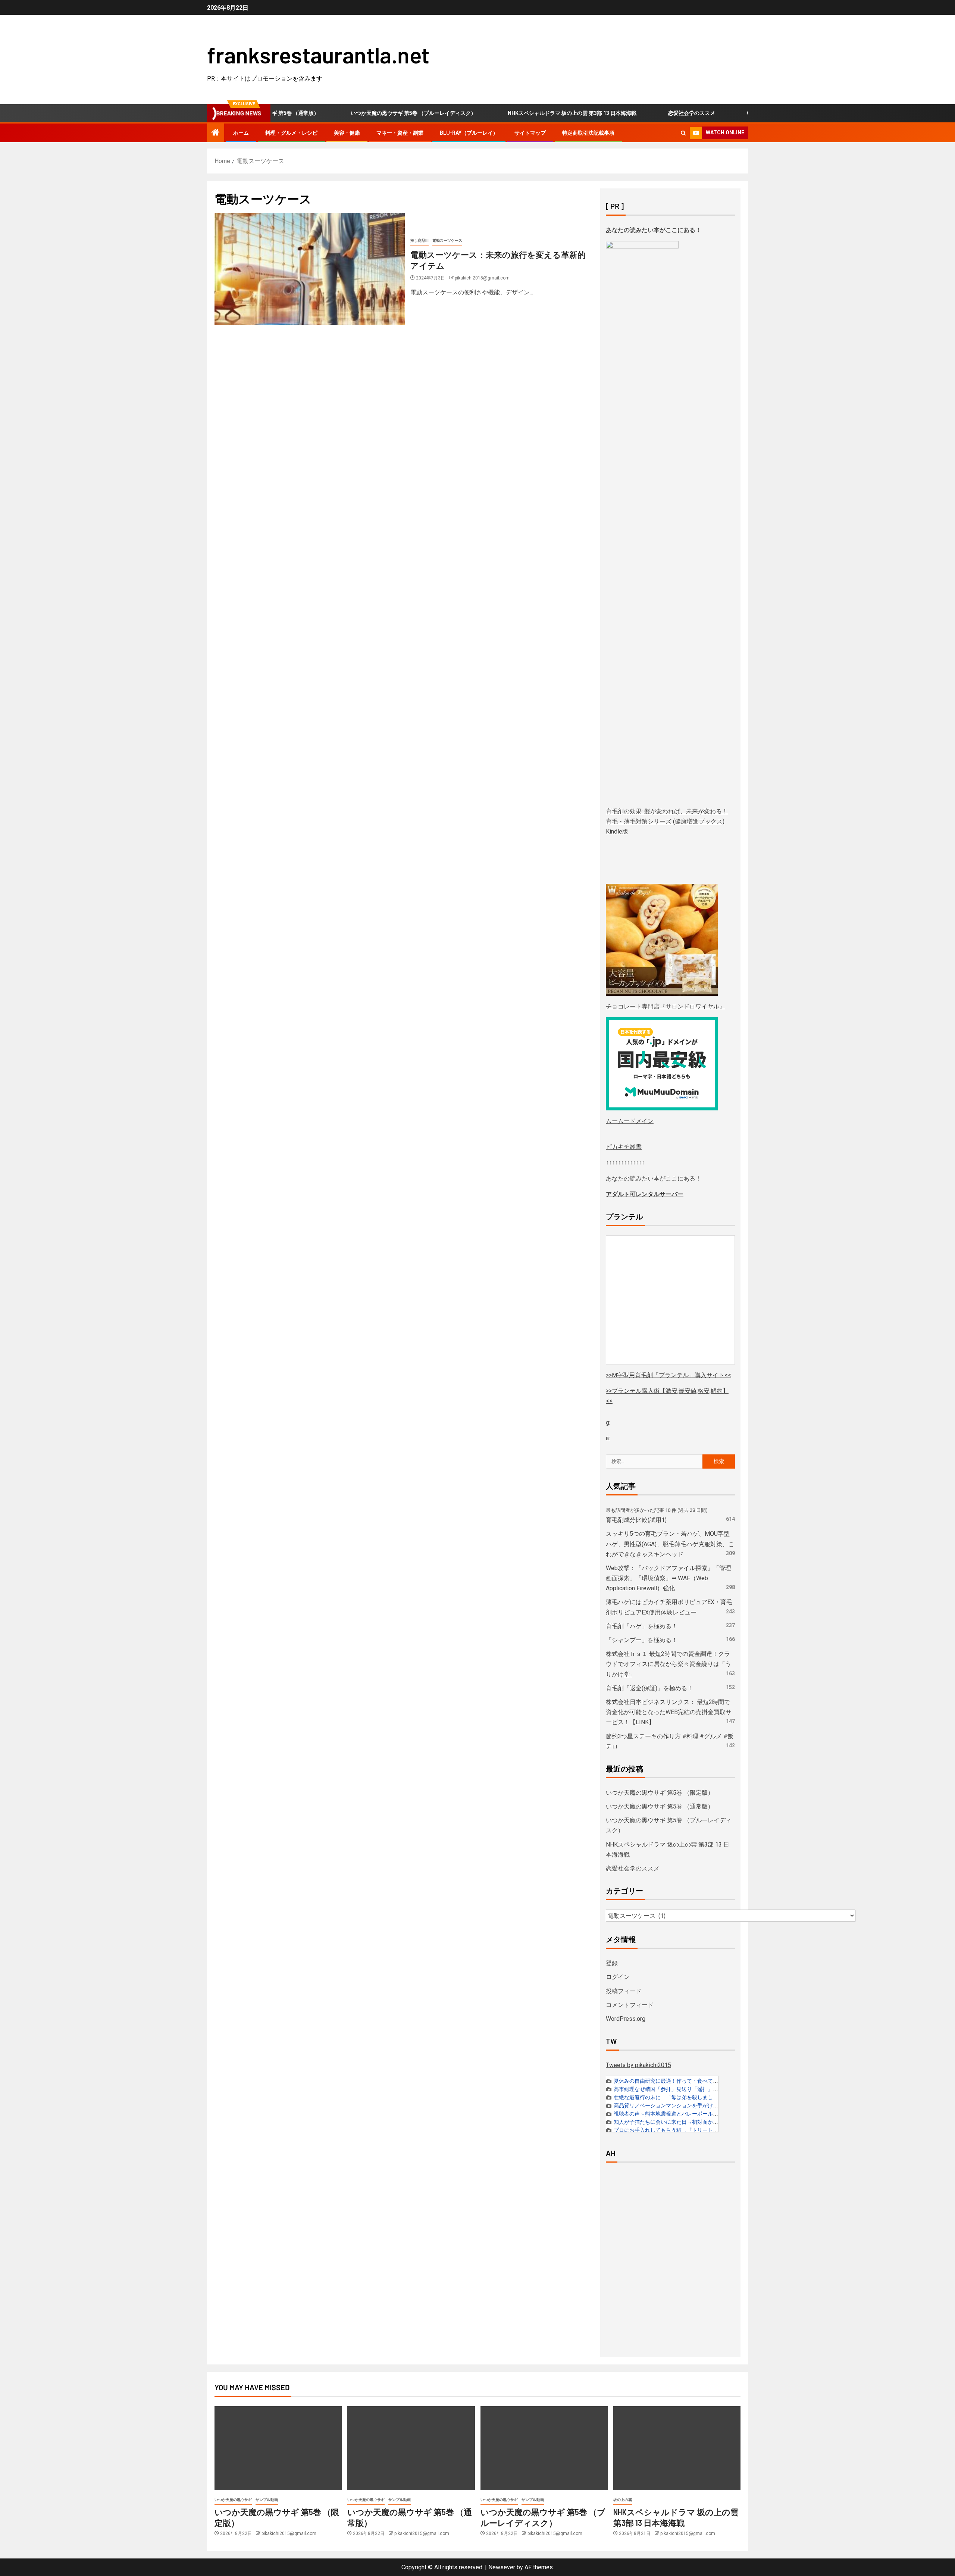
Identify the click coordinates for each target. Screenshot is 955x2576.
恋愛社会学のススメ (644, 113)
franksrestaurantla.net (318, 54)
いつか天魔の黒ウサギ (233, 2500)
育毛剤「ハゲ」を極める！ (642, 1626)
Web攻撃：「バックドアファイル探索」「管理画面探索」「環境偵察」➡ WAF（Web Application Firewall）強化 (668, 1578)
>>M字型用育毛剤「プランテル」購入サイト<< (668, 1375)
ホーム (241, 133)
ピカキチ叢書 (624, 1147)
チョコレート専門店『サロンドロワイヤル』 (666, 1006)
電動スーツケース (447, 240)
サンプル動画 (267, 2500)
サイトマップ (530, 133)
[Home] (216, 133)
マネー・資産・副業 (400, 133)
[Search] (683, 133)
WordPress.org (626, 2019)
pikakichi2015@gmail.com (482, 278)
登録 (612, 1963)
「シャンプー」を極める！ (642, 1640)
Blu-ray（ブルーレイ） (469, 133)
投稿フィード (624, 1991)
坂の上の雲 (623, 2500)
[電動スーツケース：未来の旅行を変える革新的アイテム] (310, 269)
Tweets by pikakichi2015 (638, 2065)
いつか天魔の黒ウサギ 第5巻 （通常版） (660, 1806)
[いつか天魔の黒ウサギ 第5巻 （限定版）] (278, 2448)
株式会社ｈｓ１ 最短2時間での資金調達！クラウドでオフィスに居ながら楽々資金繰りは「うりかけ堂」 (668, 1664)
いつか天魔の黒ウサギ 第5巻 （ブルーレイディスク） (366, 113)
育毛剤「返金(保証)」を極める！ (649, 1688)
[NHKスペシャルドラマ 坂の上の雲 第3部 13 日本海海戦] (677, 2448)
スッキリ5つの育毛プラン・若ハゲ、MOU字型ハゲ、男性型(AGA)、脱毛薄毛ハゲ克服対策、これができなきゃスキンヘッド (670, 1544)
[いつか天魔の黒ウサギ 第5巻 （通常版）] (411, 2448)
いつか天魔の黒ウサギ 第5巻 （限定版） (746, 113)
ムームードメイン (630, 1121)
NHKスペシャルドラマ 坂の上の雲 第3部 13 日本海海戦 (525, 113)
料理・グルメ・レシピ (291, 133)
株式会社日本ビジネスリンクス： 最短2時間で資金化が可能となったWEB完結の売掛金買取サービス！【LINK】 (669, 1712)
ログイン (618, 1977)
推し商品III (419, 240)
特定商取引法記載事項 (588, 133)
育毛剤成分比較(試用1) (636, 1520)
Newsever (502, 2567)
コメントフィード (630, 2005)
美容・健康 (347, 133)
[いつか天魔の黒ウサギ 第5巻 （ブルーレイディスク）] (544, 2448)
